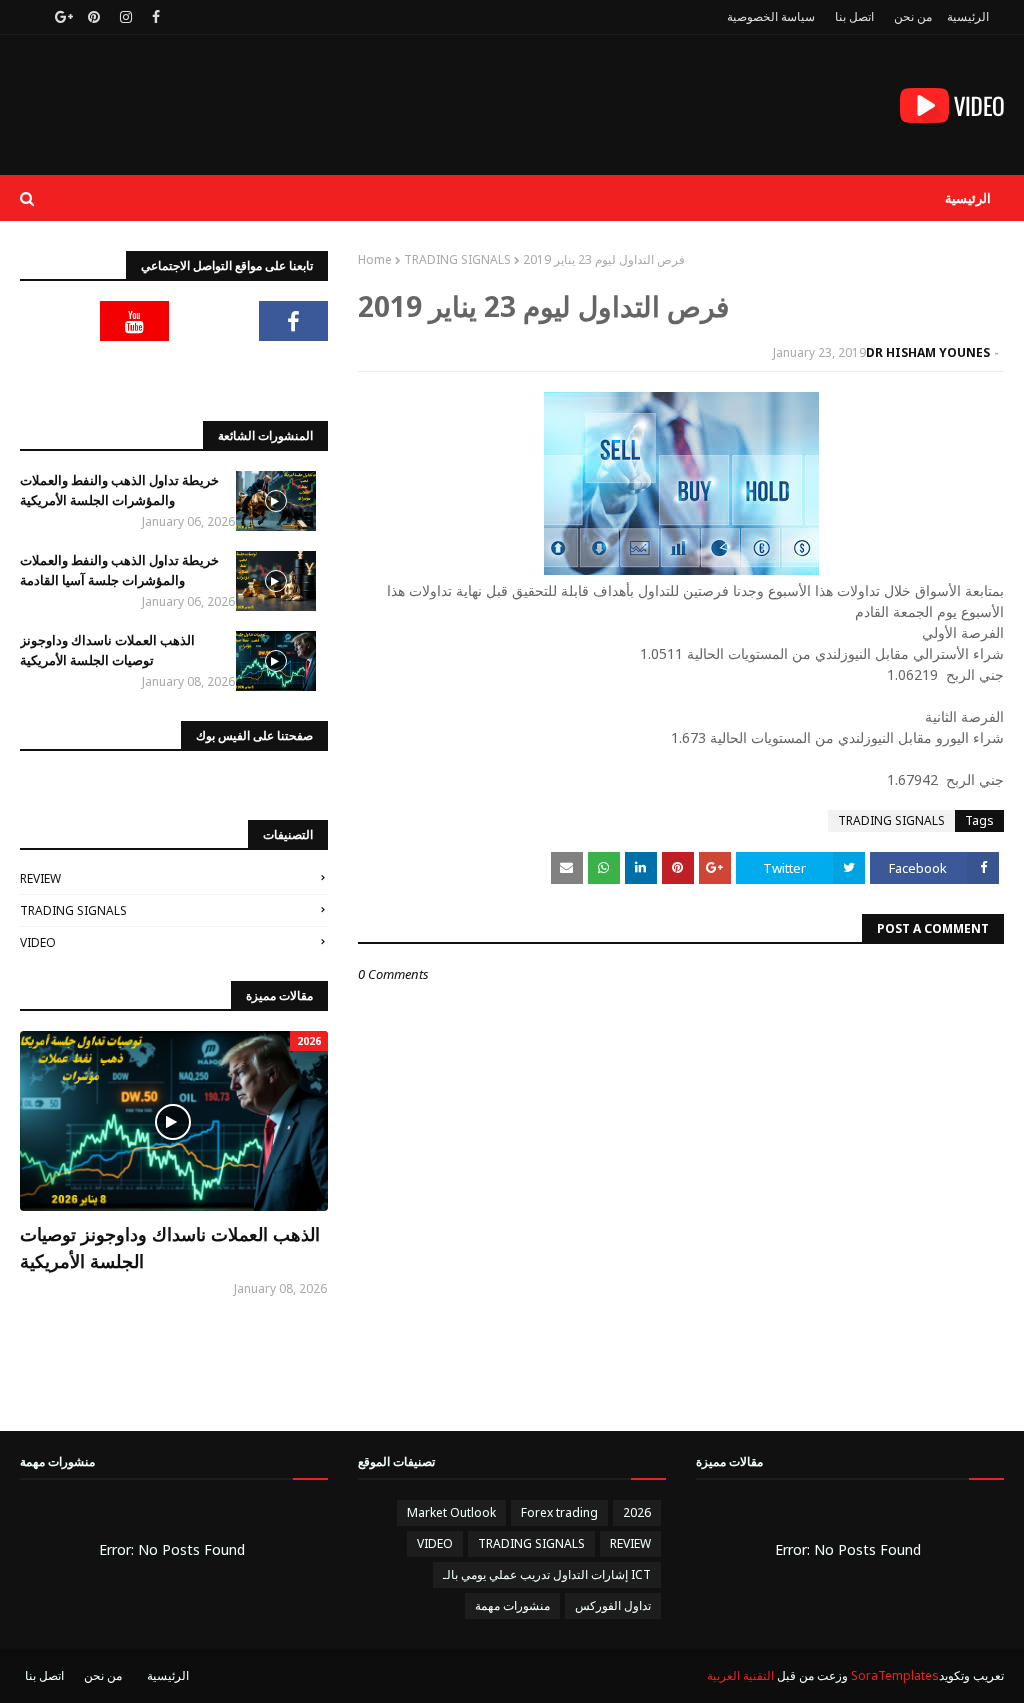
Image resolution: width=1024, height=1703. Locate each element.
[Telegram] (55, 321)
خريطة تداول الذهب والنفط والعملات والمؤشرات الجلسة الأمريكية (119, 490)
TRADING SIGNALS (457, 259)
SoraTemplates (895, 1675)
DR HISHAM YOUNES (928, 352)
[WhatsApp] (294, 371)
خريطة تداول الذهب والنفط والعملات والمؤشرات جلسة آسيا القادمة (119, 570)
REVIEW (40, 878)
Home (375, 259)
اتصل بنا (854, 16)
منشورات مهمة (512, 1605)
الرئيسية (968, 16)
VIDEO (38, 942)
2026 (637, 1512)
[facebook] (156, 17)
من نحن (913, 16)
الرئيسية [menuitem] (968, 198)
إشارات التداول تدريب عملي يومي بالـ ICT (547, 1574)
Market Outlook (451, 1512)
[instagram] (126, 17)
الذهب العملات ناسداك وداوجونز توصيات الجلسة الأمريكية (107, 650)
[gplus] (61, 17)
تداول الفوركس (613, 1605)
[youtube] (135, 321)
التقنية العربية (740, 1675)
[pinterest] (94, 17)
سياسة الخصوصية (771, 16)
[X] (214, 321)
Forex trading (559, 1512)
